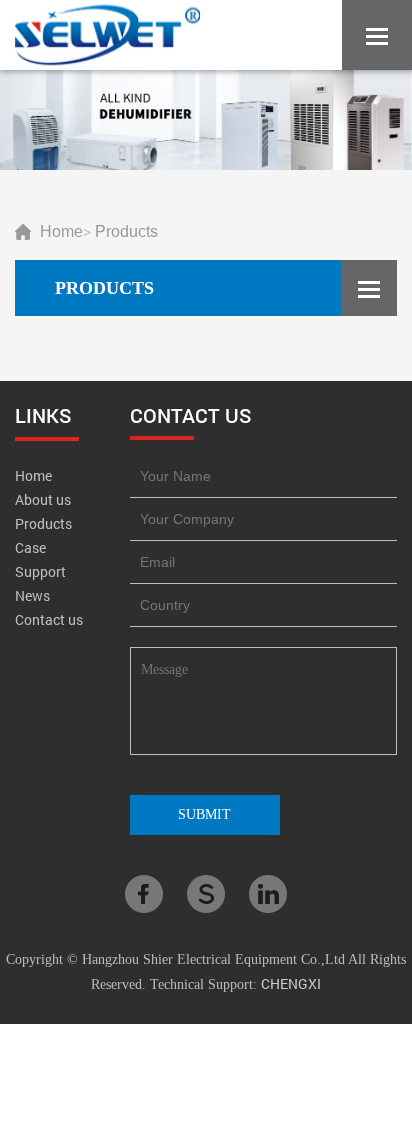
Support (40, 571)
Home (61, 231)
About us (43, 499)
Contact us (49, 619)
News (32, 595)
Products (126, 231)
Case (30, 547)
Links (43, 415)
